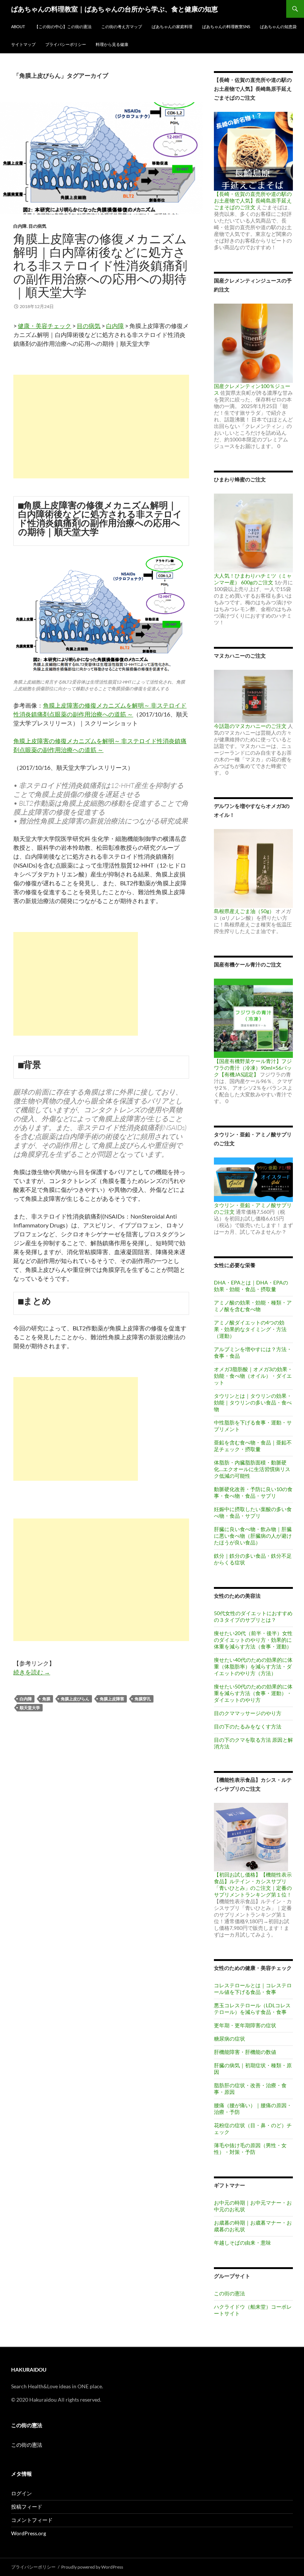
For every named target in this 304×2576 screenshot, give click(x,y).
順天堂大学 (30, 1708)
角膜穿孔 (143, 1699)
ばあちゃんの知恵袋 (278, 26)
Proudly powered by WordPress (92, 2567)
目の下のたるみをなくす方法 (248, 1726)
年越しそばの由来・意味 (242, 2243)
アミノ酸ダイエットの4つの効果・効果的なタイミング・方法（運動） (250, 1329)
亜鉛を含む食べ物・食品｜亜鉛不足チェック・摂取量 (253, 1446)
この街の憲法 (229, 2293)
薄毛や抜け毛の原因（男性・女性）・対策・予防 (250, 2149)
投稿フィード (27, 2507)
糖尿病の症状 (229, 2039)
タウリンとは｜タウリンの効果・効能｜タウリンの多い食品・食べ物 (253, 1402)
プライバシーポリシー (66, 44)
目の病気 (37, 226)
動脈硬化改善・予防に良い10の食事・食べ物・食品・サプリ (253, 1492)
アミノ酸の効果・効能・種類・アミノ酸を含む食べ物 (253, 1306)
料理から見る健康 (112, 44)
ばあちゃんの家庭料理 (172, 26)
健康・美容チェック (44, 326)
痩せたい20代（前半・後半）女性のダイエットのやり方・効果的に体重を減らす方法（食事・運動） (253, 1640)
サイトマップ (23, 44)
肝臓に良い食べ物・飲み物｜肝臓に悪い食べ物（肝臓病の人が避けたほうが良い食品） (253, 1536)
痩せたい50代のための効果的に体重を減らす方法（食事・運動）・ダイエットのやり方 (253, 1693)
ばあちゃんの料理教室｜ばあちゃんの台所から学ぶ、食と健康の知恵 (115, 9)
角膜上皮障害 (112, 1699)
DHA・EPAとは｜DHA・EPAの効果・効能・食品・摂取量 (251, 1286)
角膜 (46, 1699)
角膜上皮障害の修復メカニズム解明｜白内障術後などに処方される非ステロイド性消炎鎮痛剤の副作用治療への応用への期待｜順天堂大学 (100, 265)
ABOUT (18, 26)
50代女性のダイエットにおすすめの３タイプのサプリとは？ (253, 1616)
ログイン (22, 2493)
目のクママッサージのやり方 (248, 1713)
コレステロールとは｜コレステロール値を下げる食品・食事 (253, 1989)
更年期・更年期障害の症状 (245, 2025)
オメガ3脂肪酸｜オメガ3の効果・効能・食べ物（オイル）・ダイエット (253, 1376)
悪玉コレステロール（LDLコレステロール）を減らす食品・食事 (252, 2009)
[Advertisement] (101, 427)
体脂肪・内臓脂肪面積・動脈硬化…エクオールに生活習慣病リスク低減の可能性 (252, 1469)
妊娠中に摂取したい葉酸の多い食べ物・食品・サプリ (253, 1512)
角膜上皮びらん (75, 1699)
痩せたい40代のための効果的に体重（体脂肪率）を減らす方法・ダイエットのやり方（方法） (253, 1666)
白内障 (20, 226)
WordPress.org (29, 2533)
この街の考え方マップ (122, 26)
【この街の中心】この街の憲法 (63, 26)
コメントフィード (32, 2520)
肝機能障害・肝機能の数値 (245, 2052)
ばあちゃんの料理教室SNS (226, 26)
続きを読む (32, 1672)
